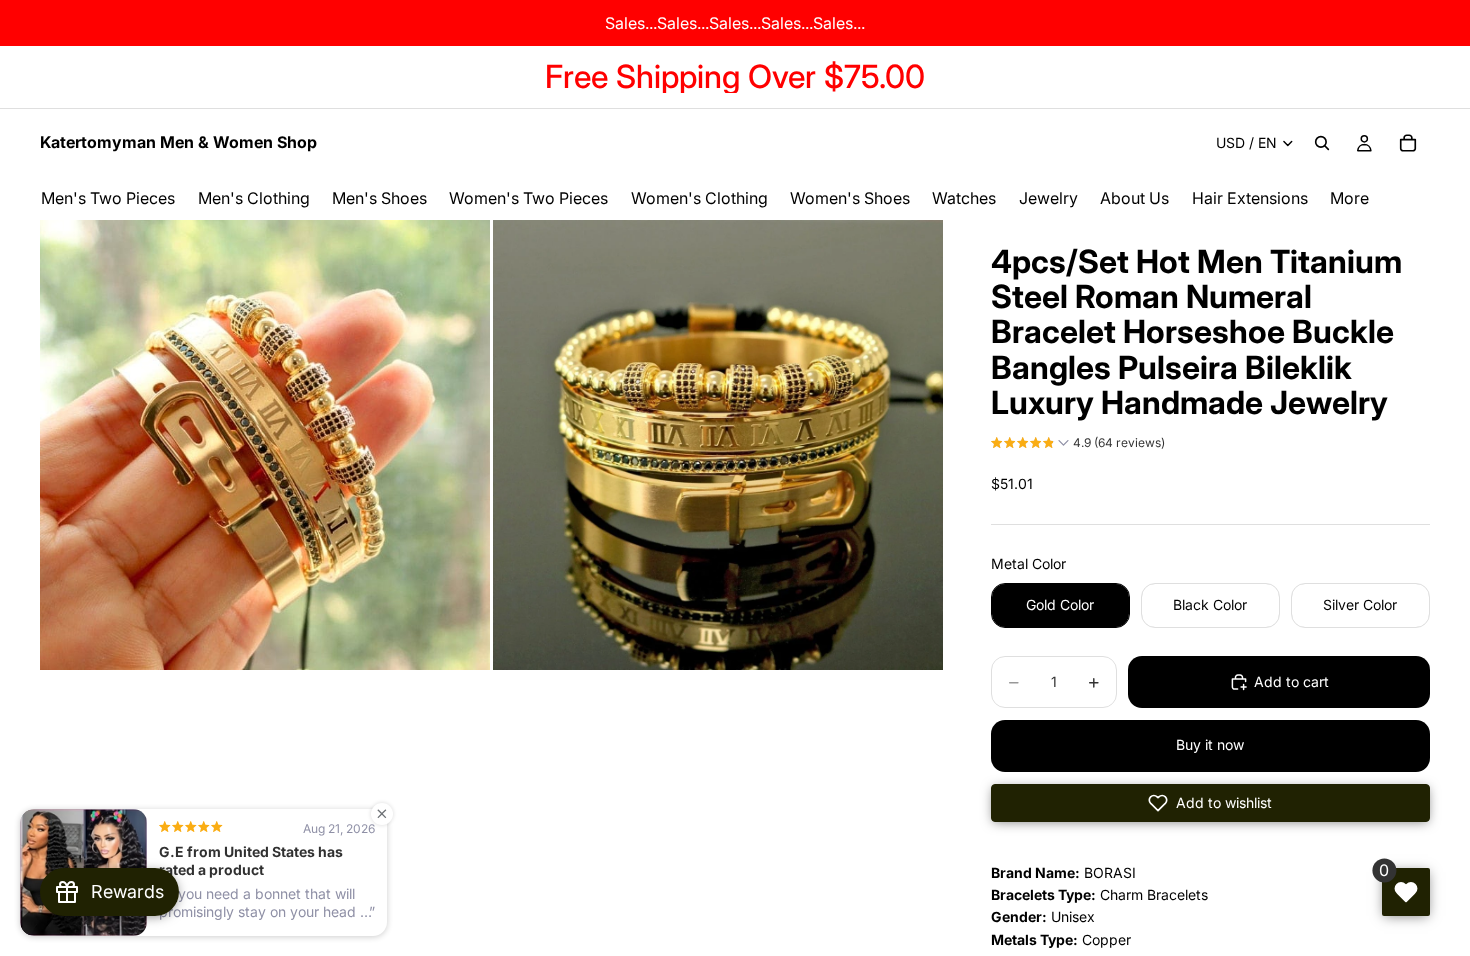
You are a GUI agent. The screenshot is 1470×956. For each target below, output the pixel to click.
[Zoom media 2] (718, 445)
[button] (1078, 445)
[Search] (1322, 143)
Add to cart (1291, 681)
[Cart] (1408, 143)
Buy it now (1210, 744)
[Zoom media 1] (265, 445)
